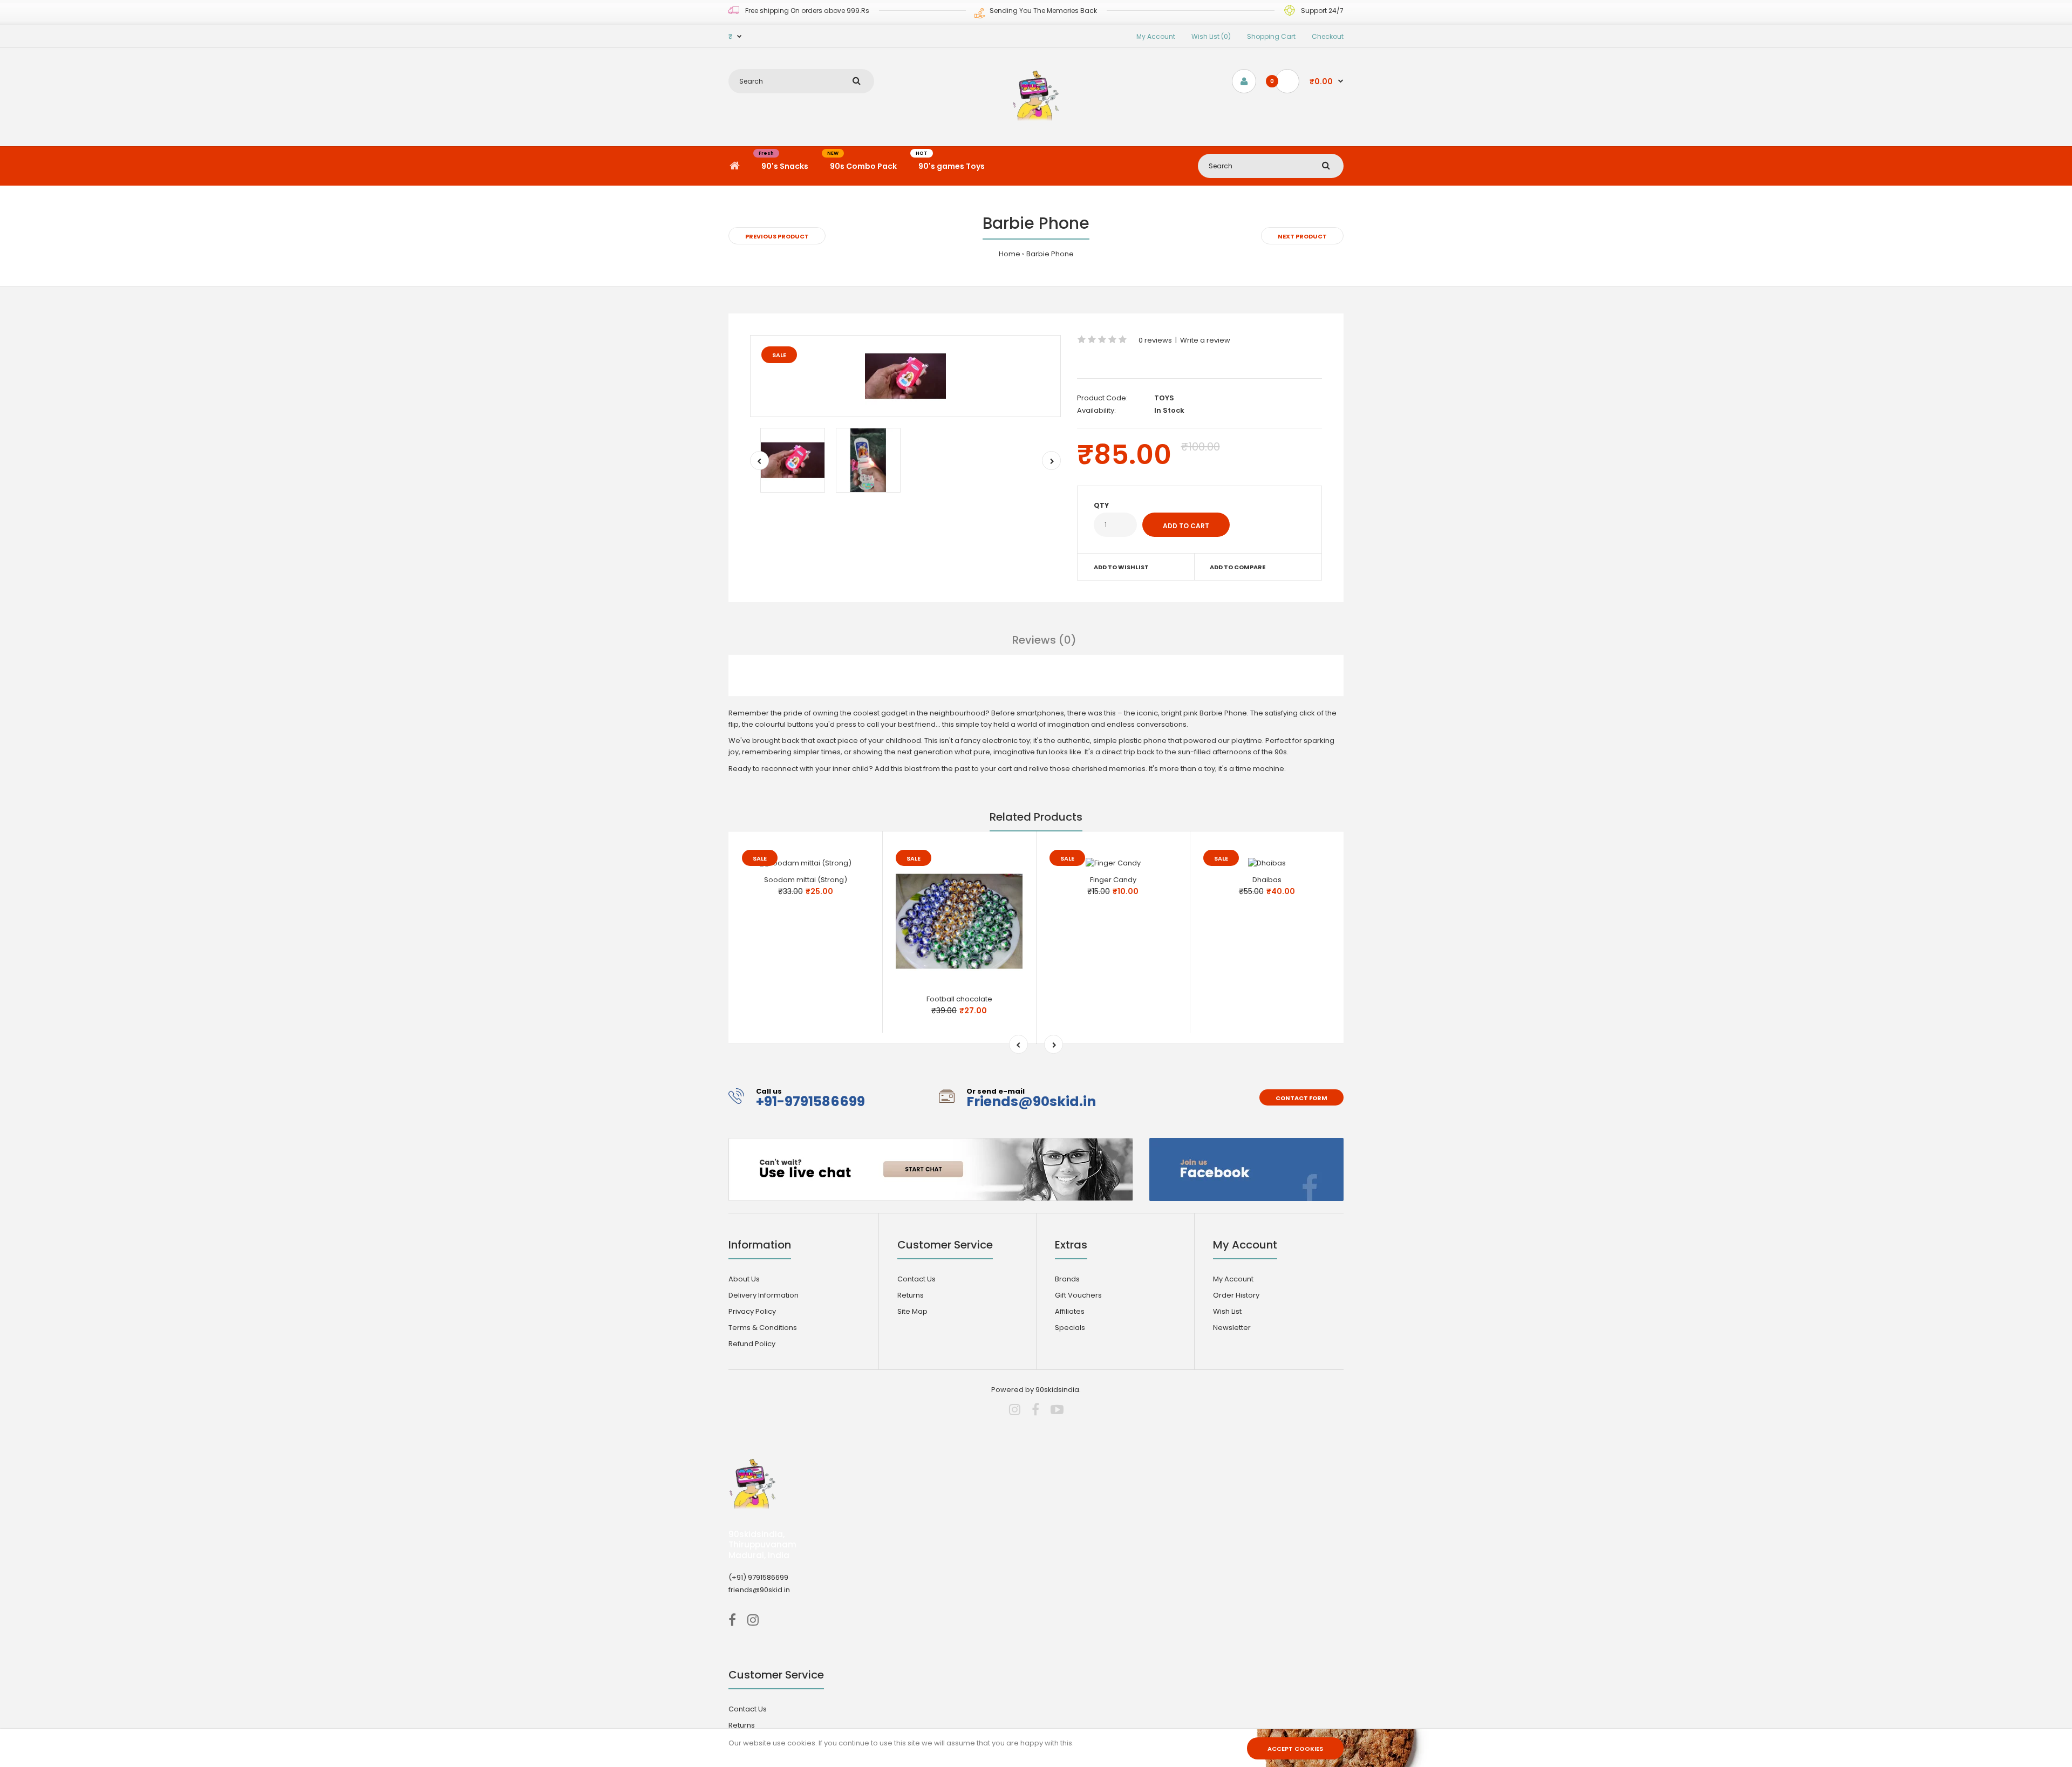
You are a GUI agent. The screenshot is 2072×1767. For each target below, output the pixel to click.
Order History (1236, 1295)
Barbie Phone (1050, 254)
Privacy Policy (752, 1311)
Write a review (1205, 340)
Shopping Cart (1271, 36)
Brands (1067, 1279)
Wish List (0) (1211, 36)
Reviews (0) (1044, 640)
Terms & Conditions (763, 1328)
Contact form (1301, 1098)
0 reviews (1155, 340)
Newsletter (1232, 1328)
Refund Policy (752, 1344)
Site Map (912, 1311)
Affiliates (1070, 1311)
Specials (1070, 1328)
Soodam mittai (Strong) (806, 880)
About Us (744, 1279)
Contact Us (916, 1279)
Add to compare (1238, 567)
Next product (1302, 236)
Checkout (1328, 36)
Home (1010, 254)
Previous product (777, 236)
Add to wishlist (1121, 567)
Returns (911, 1295)
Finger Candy (1113, 880)
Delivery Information (764, 1295)
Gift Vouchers (1078, 1295)
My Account (1156, 36)
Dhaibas (1267, 880)
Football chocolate (959, 999)
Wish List (1227, 1311)
